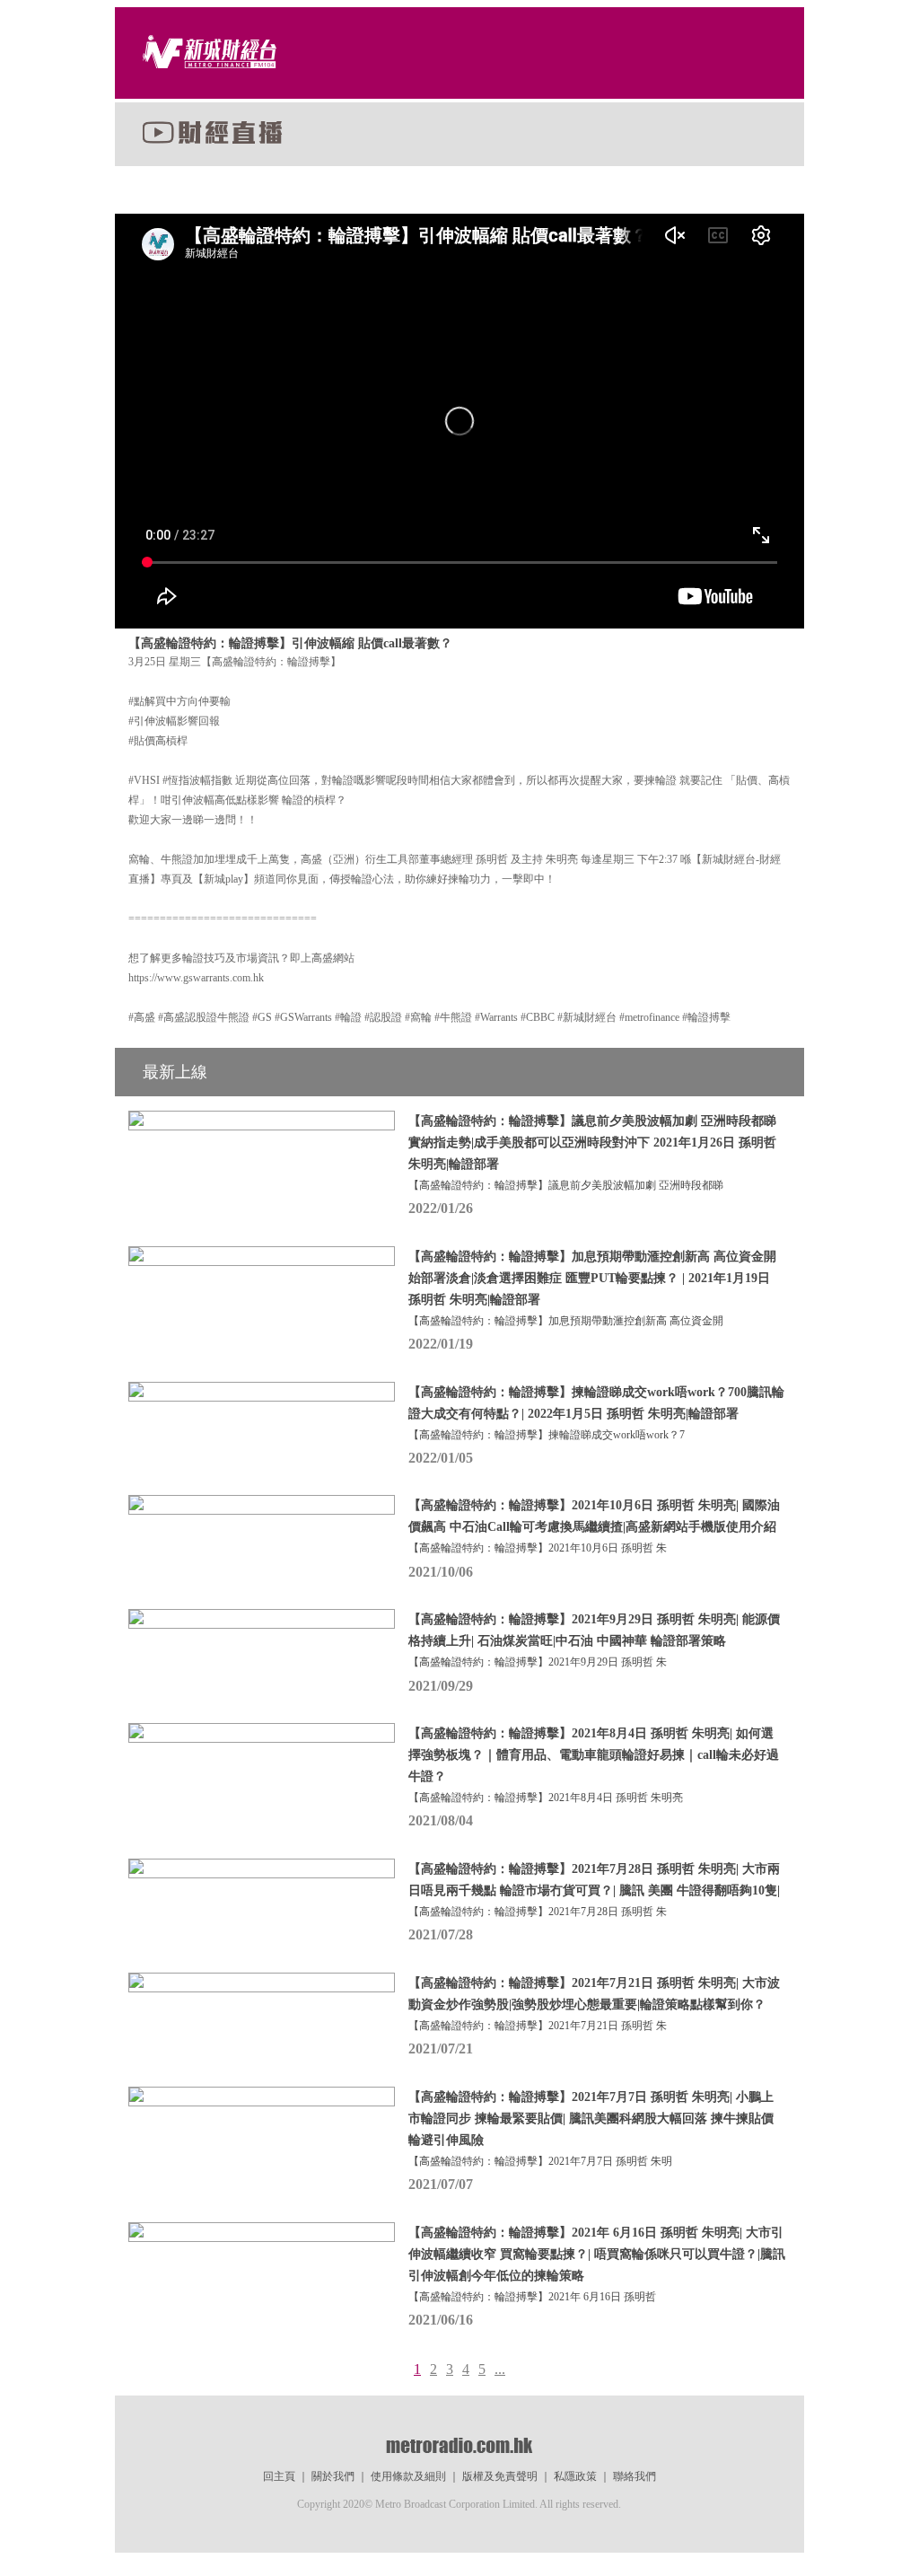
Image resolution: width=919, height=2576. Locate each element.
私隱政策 (575, 2476)
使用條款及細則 (408, 2476)
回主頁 (279, 2476)
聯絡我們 (635, 2476)
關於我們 (333, 2476)
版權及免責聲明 (500, 2476)
